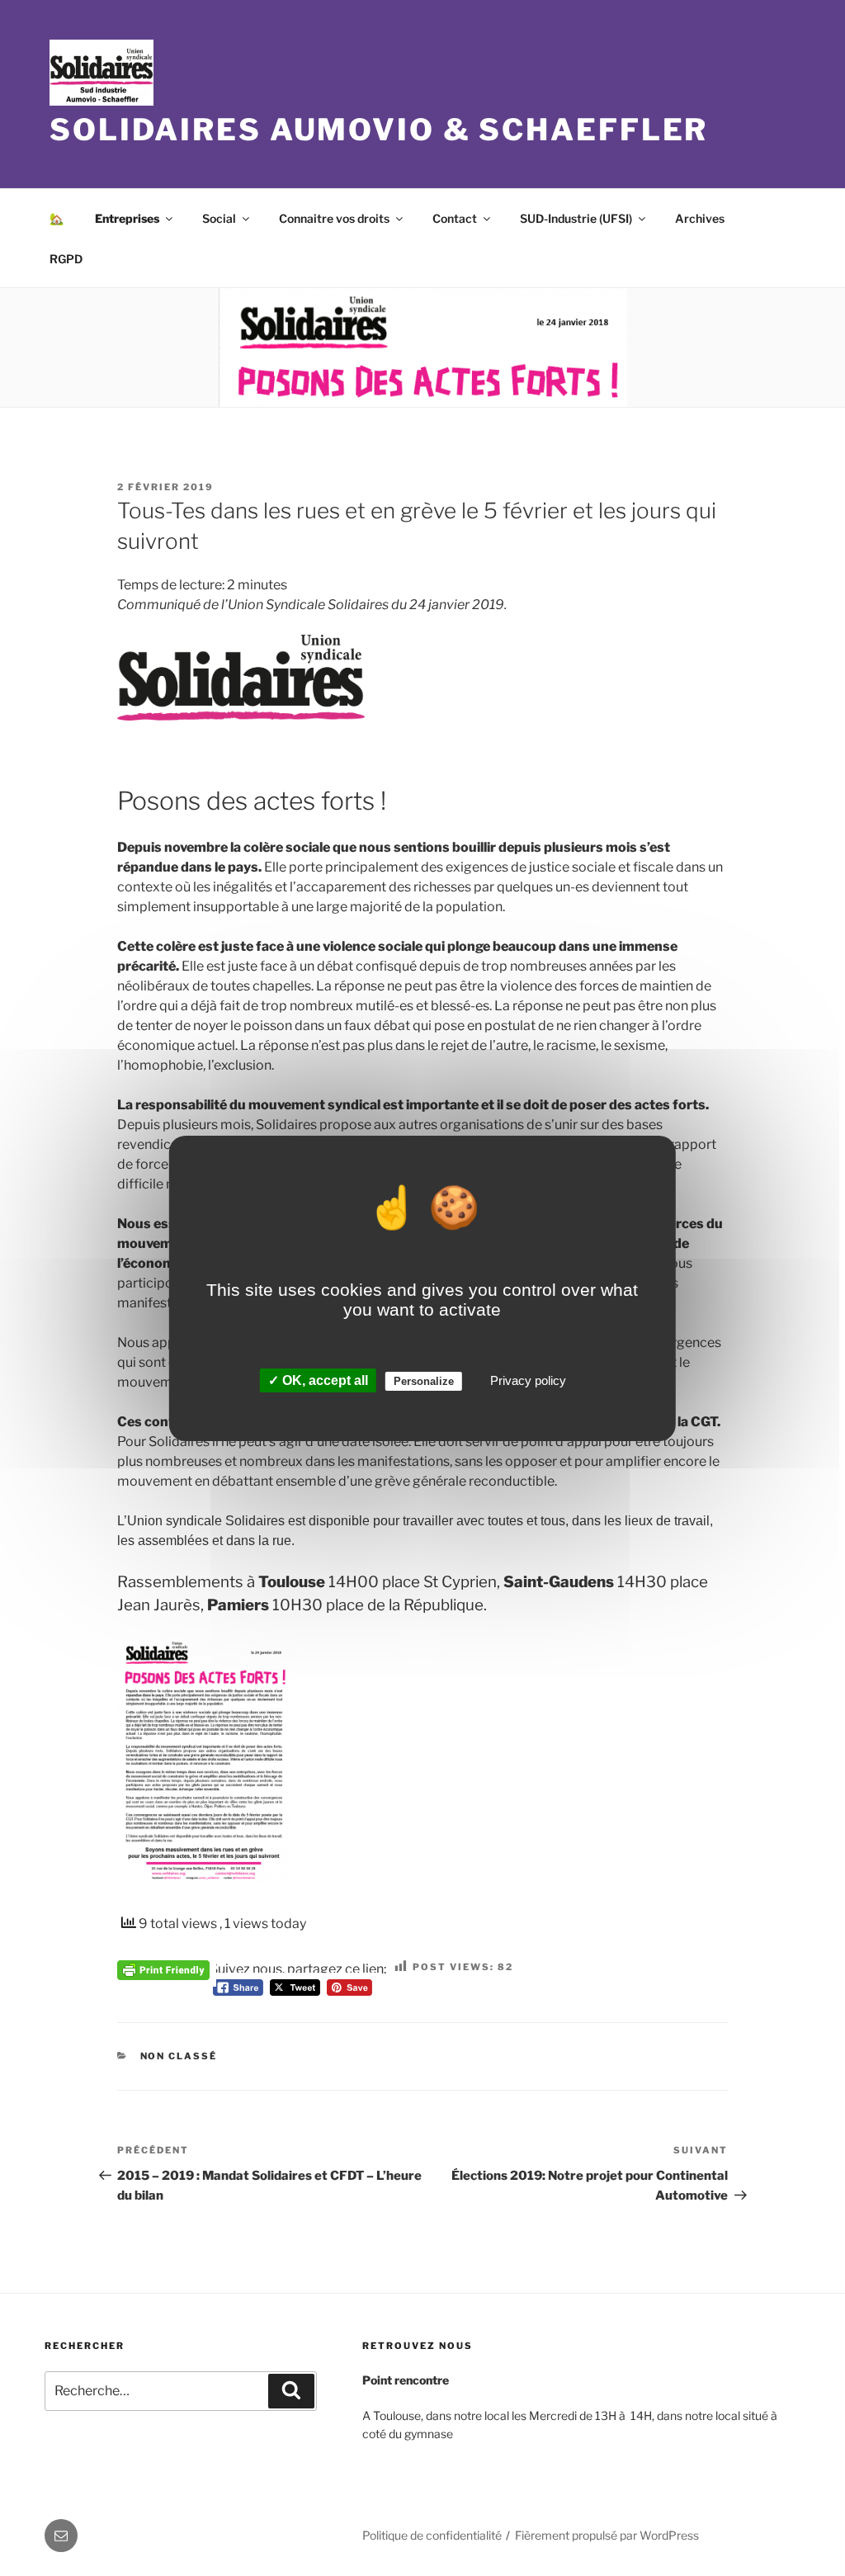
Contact (455, 218)
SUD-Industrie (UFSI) (576, 218)
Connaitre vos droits (334, 218)
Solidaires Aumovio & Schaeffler (379, 130)
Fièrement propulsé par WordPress (607, 2535)
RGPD (66, 259)
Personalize (424, 1381)
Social (219, 218)
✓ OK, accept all (318, 1380)
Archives (700, 218)
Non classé (179, 2056)
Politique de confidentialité (432, 2535)
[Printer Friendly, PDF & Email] (163, 1969)
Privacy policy (528, 1380)
